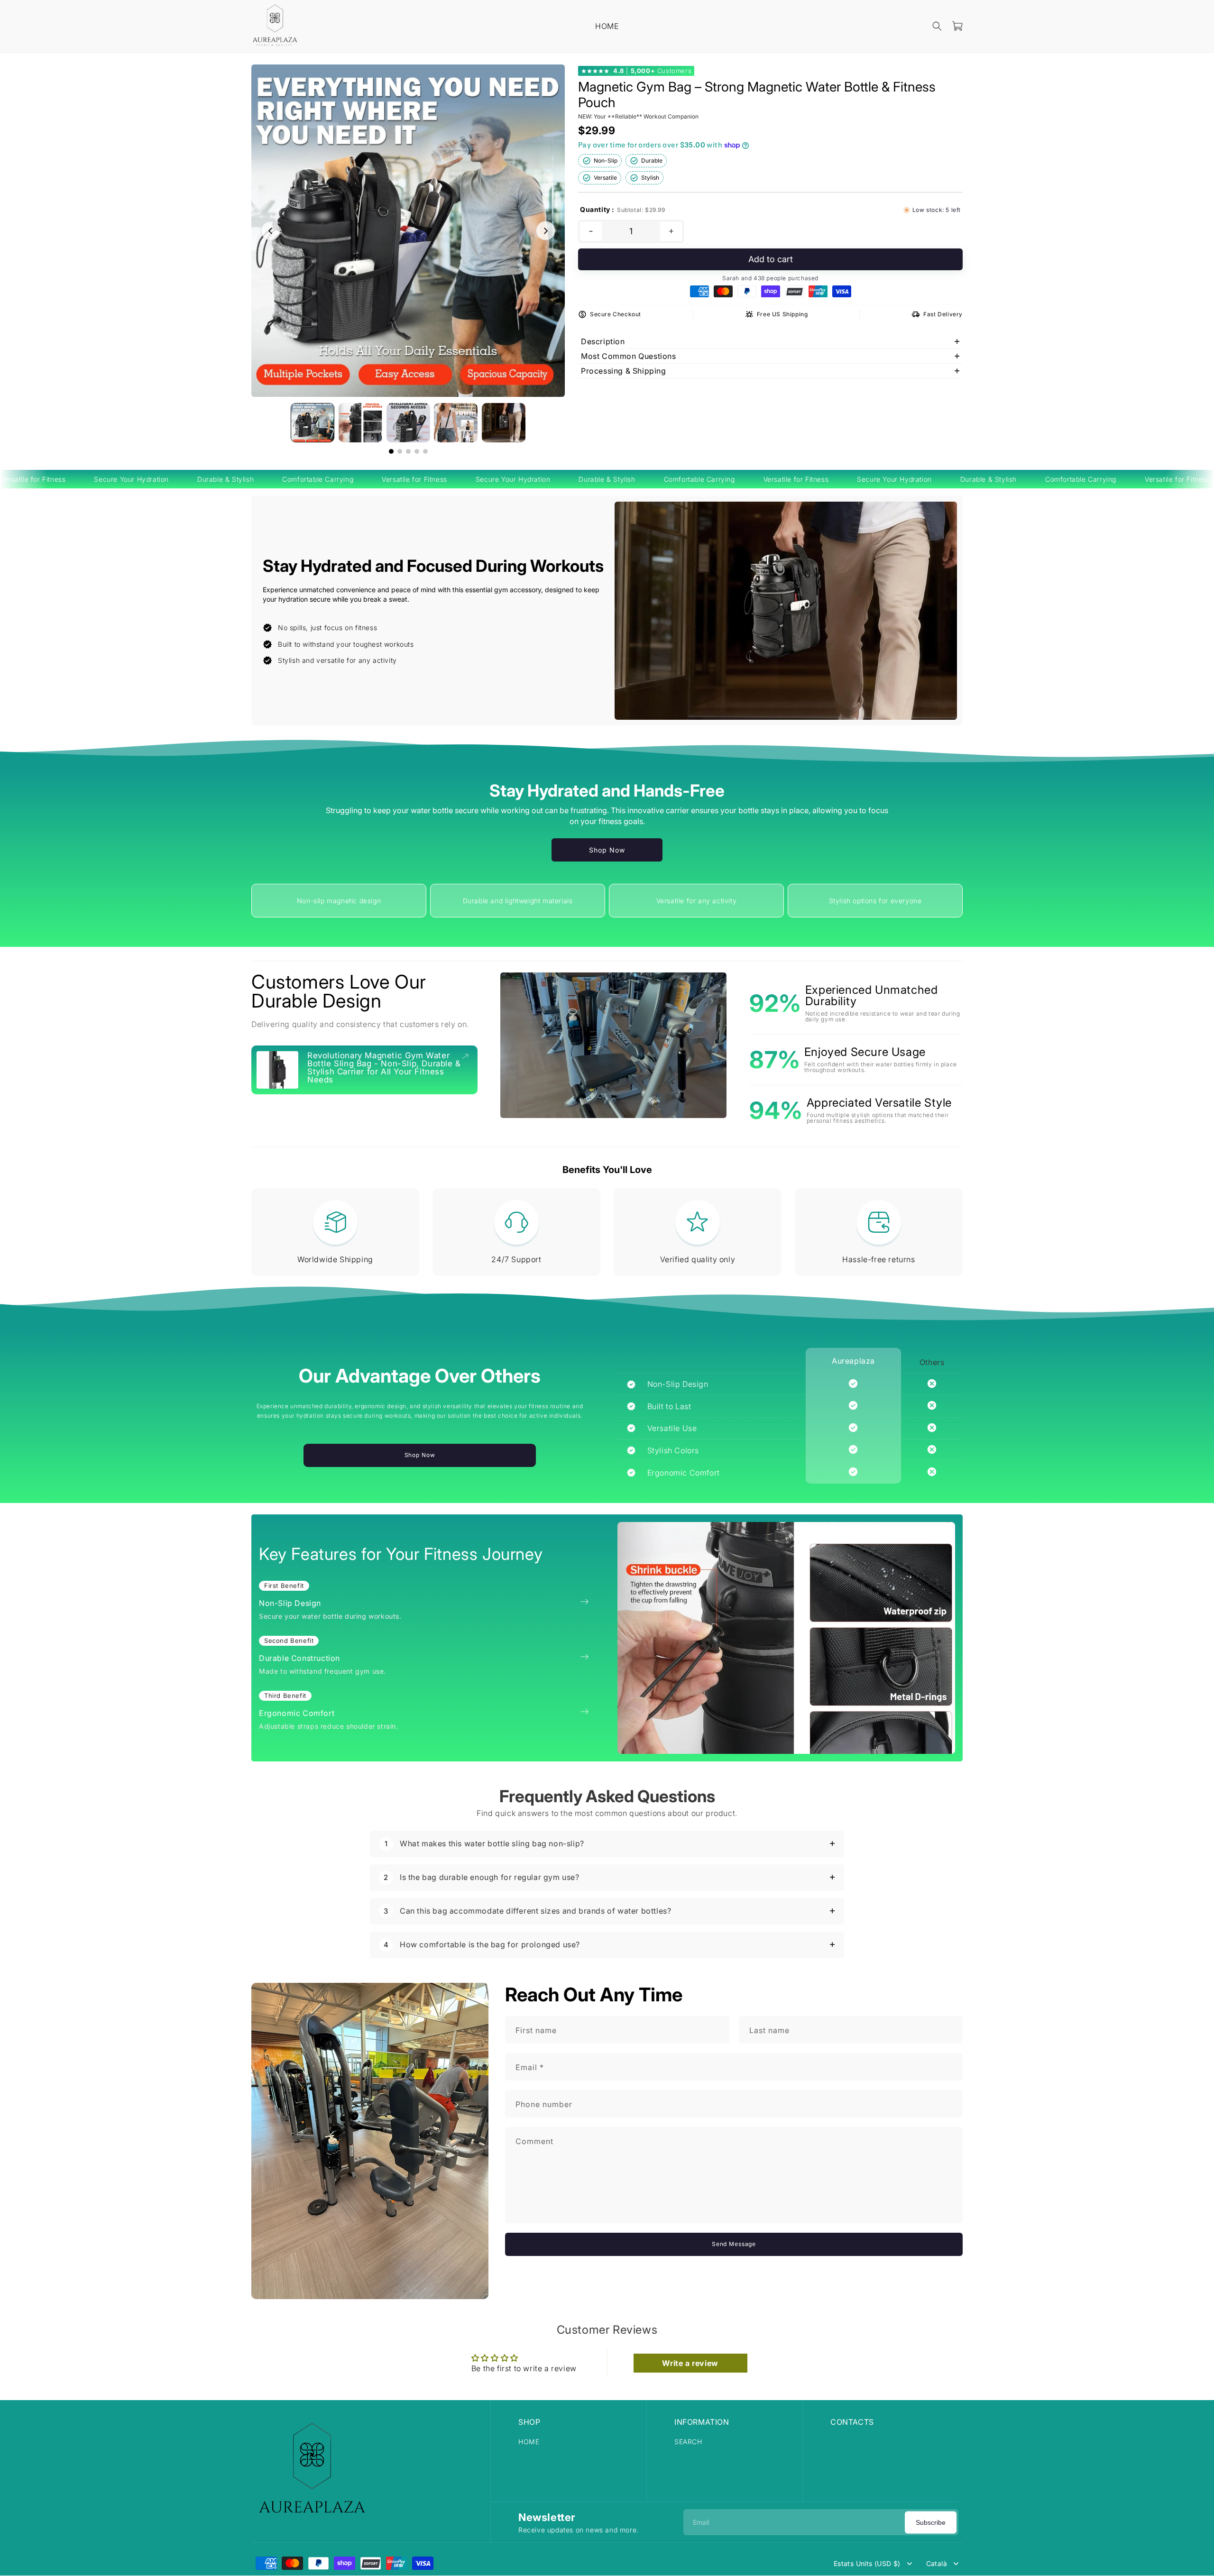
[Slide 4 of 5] (417, 451)
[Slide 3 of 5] (408, 451)
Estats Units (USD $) (867, 2564)
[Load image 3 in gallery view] (408, 423)
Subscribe (931, 2522)
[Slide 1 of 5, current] (391, 451)
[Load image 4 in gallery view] (456, 423)
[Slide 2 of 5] (400, 451)
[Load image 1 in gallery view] (313, 423)
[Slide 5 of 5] (425, 451)
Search (688, 2442)
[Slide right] (546, 231)
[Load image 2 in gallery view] (360, 423)
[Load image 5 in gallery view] (504, 423)
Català (937, 2564)
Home (529, 2442)
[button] (937, 26)
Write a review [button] (690, 2363)
